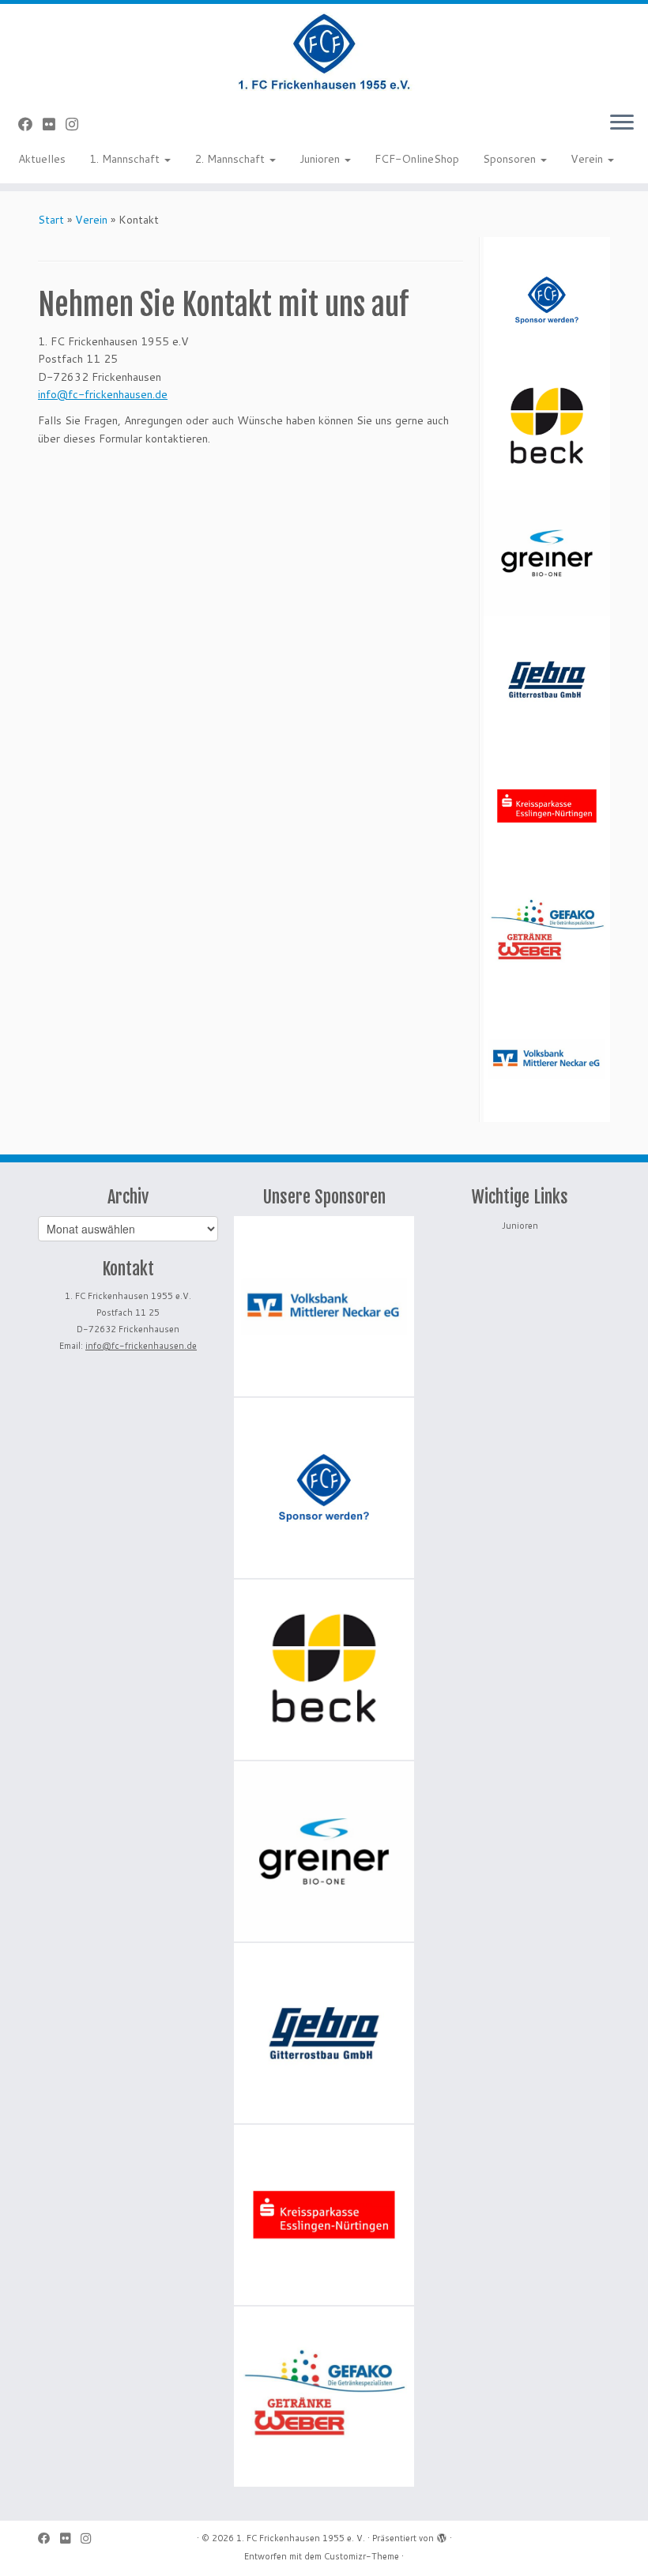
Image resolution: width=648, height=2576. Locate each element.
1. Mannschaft (126, 159)
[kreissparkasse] (547, 806)
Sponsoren (511, 159)
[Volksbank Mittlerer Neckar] (547, 1059)
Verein (588, 159)
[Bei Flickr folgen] (54, 124)
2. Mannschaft (231, 159)
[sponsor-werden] (547, 300)
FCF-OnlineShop (417, 159)
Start (51, 220)
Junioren (321, 159)
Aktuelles (42, 159)
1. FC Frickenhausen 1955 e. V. (301, 2538)
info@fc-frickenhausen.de (103, 394)
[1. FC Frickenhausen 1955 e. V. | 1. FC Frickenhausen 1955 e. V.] (324, 51)
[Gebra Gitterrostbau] (547, 680)
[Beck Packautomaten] (547, 427)
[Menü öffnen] (622, 123)
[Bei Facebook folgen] (30, 124)
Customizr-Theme (362, 2556)
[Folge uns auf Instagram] (77, 124)
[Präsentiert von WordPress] (442, 2535)
